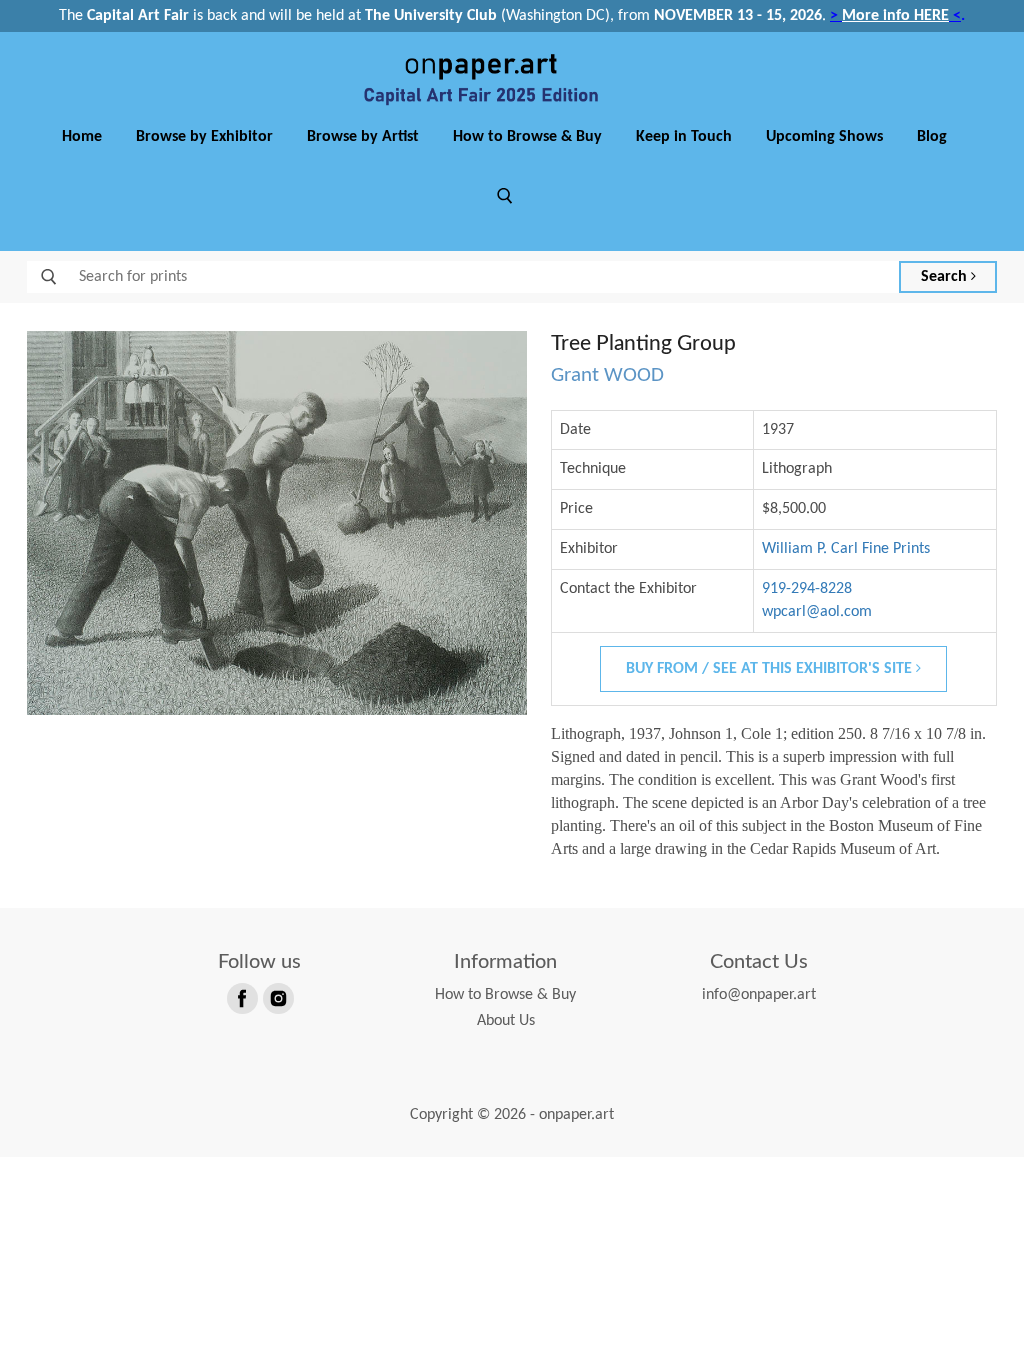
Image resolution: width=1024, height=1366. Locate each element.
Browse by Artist (363, 137)
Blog (932, 137)
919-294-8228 (807, 589)
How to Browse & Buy (527, 137)
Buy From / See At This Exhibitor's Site (771, 669)
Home (82, 137)
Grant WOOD (607, 375)
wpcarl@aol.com (817, 612)
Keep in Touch (684, 137)
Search (946, 277)
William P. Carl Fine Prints (846, 549)
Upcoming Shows (824, 137)
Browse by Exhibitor (204, 137)
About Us (506, 1021)
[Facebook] (241, 997)
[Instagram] (277, 997)
